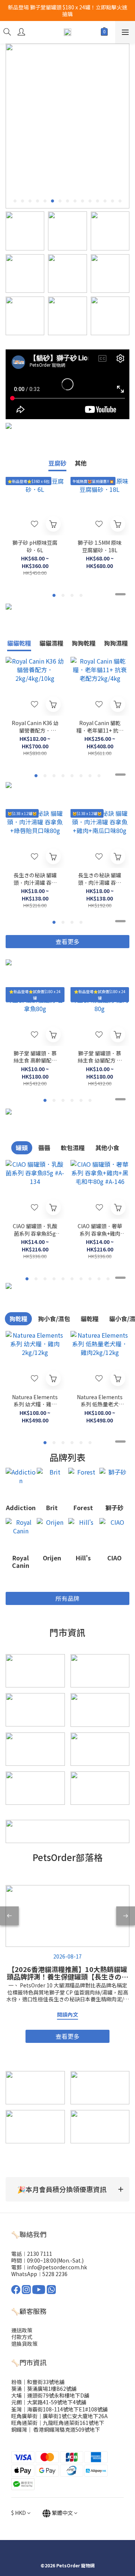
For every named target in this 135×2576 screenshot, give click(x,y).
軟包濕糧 (73, 1148)
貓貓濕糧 (51, 643)
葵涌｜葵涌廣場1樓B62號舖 (44, 2389)
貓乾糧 (90, 1319)
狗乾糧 (18, 1319)
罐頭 (22, 1148)
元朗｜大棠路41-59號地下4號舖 (49, 2402)
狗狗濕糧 (116, 643)
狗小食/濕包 (54, 1319)
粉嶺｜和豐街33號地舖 (38, 2382)
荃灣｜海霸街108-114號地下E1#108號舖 (59, 2409)
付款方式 (22, 2337)
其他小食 (107, 1148)
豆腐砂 (57, 463)
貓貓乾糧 (19, 643)
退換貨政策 (24, 2344)
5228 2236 (55, 2274)
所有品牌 (67, 1598)
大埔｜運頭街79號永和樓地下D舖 (50, 2395)
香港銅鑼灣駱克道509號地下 (66, 2429)
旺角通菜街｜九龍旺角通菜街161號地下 (58, 2423)
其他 (81, 463)
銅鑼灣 (19, 2429)
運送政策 (22, 2330)
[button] (67, 2189)
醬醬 (44, 1148)
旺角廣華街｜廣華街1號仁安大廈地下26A (59, 2416)
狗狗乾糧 (84, 643)
